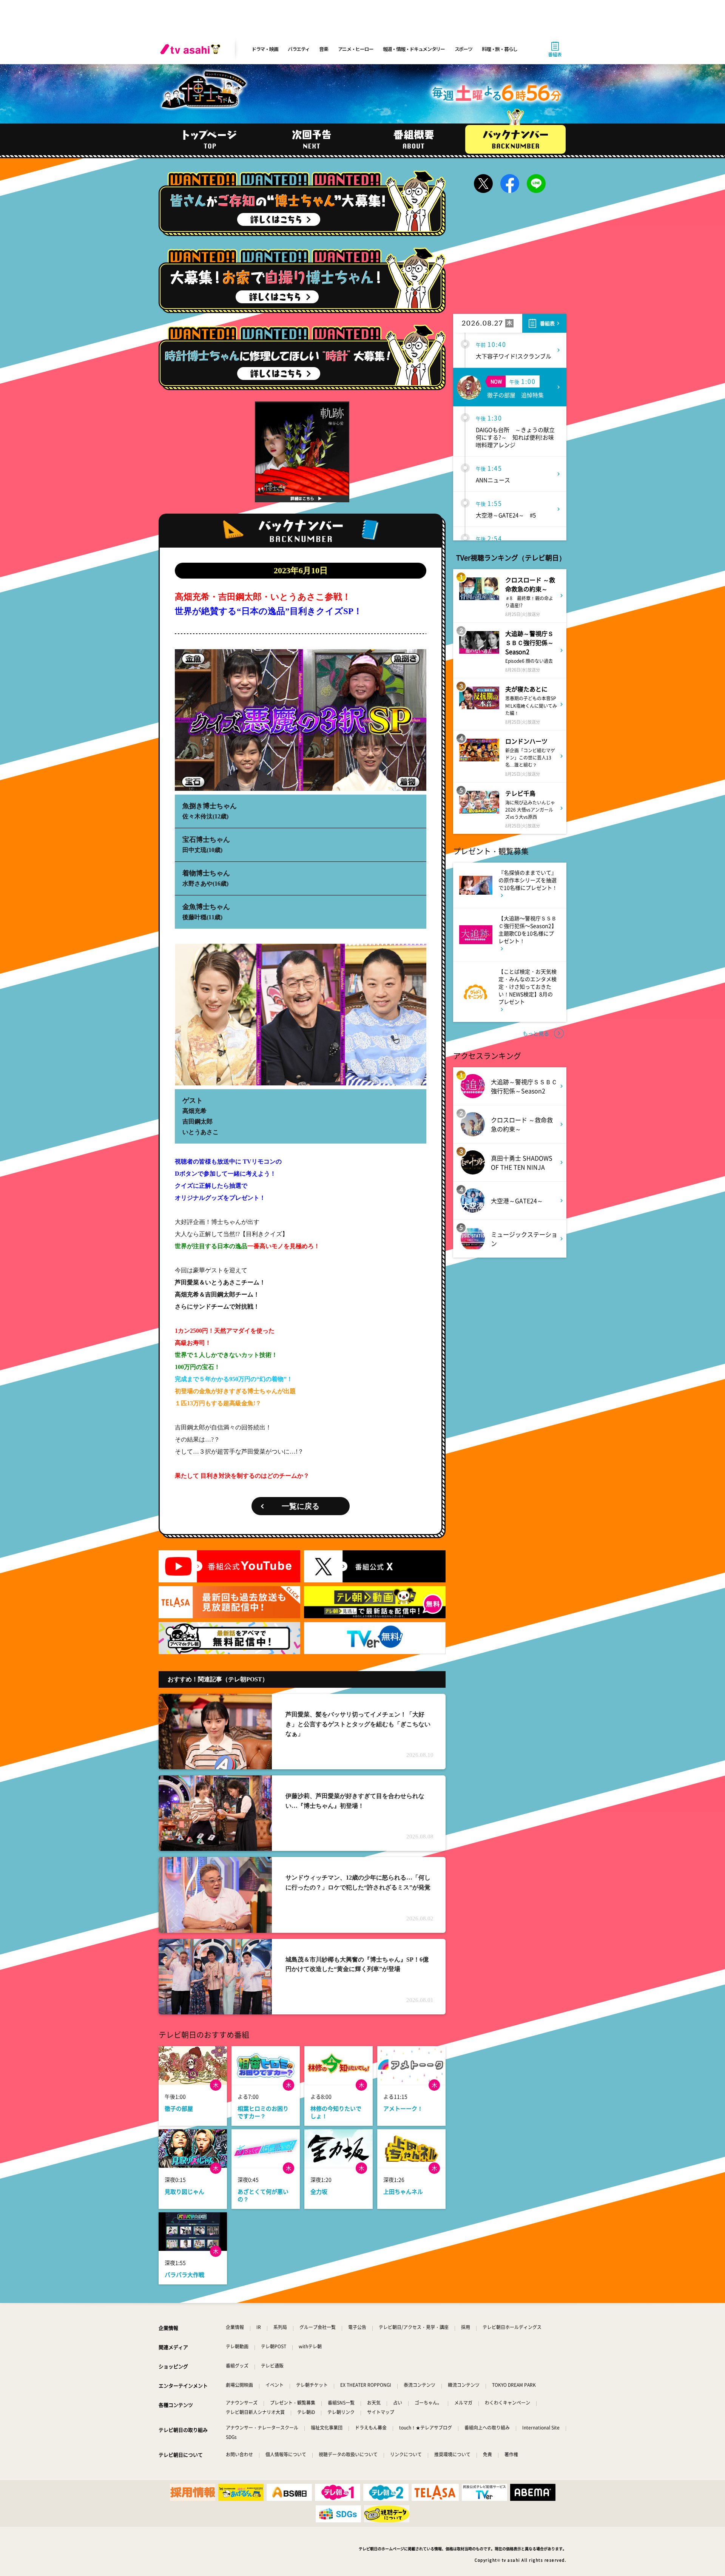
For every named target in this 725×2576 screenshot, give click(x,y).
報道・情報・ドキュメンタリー (414, 49)
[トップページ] (210, 139)
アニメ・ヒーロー (356, 49)
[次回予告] (312, 139)
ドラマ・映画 (265, 49)
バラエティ (299, 49)
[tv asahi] (192, 49)
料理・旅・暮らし (500, 49)
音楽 (323, 49)
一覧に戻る (301, 1506)
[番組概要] (413, 139)
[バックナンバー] (515, 139)
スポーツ (464, 49)
